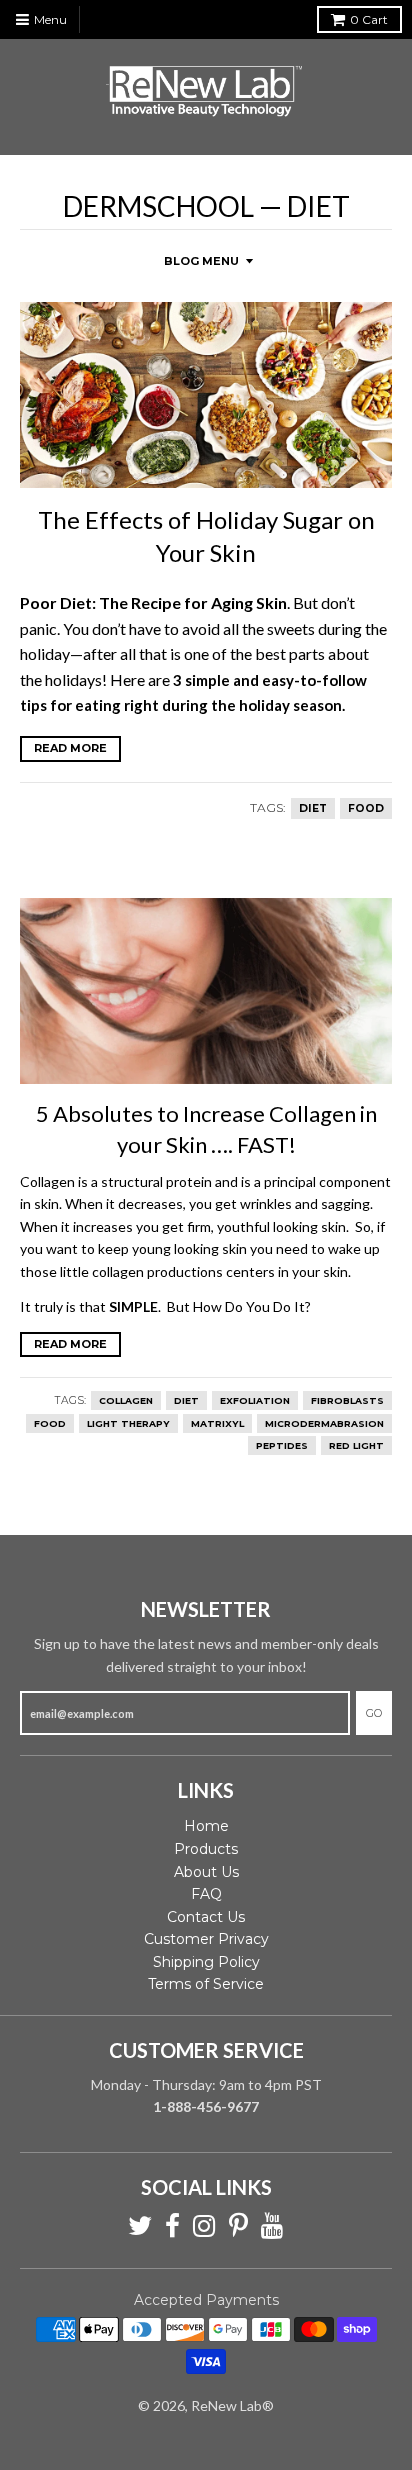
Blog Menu (201, 261)
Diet (313, 808)
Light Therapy (128, 1423)
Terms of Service (206, 1984)
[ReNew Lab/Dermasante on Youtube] (272, 2226)
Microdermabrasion (324, 1423)
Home (206, 1826)
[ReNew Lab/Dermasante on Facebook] (172, 2226)
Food (366, 808)
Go (374, 1713)
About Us (206, 1872)
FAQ (206, 1894)
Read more (70, 748)
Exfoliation (255, 1400)
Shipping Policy (206, 1962)
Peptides (282, 1445)
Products (206, 1849)
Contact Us (206, 1917)
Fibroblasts (347, 1400)
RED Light (356, 1445)
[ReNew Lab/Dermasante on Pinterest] (238, 2226)
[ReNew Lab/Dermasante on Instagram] (204, 2226)
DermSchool (158, 206)
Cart (369, 19)
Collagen (126, 1400)
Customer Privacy (206, 1939)
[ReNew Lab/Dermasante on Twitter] (140, 2226)
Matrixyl (217, 1423)
